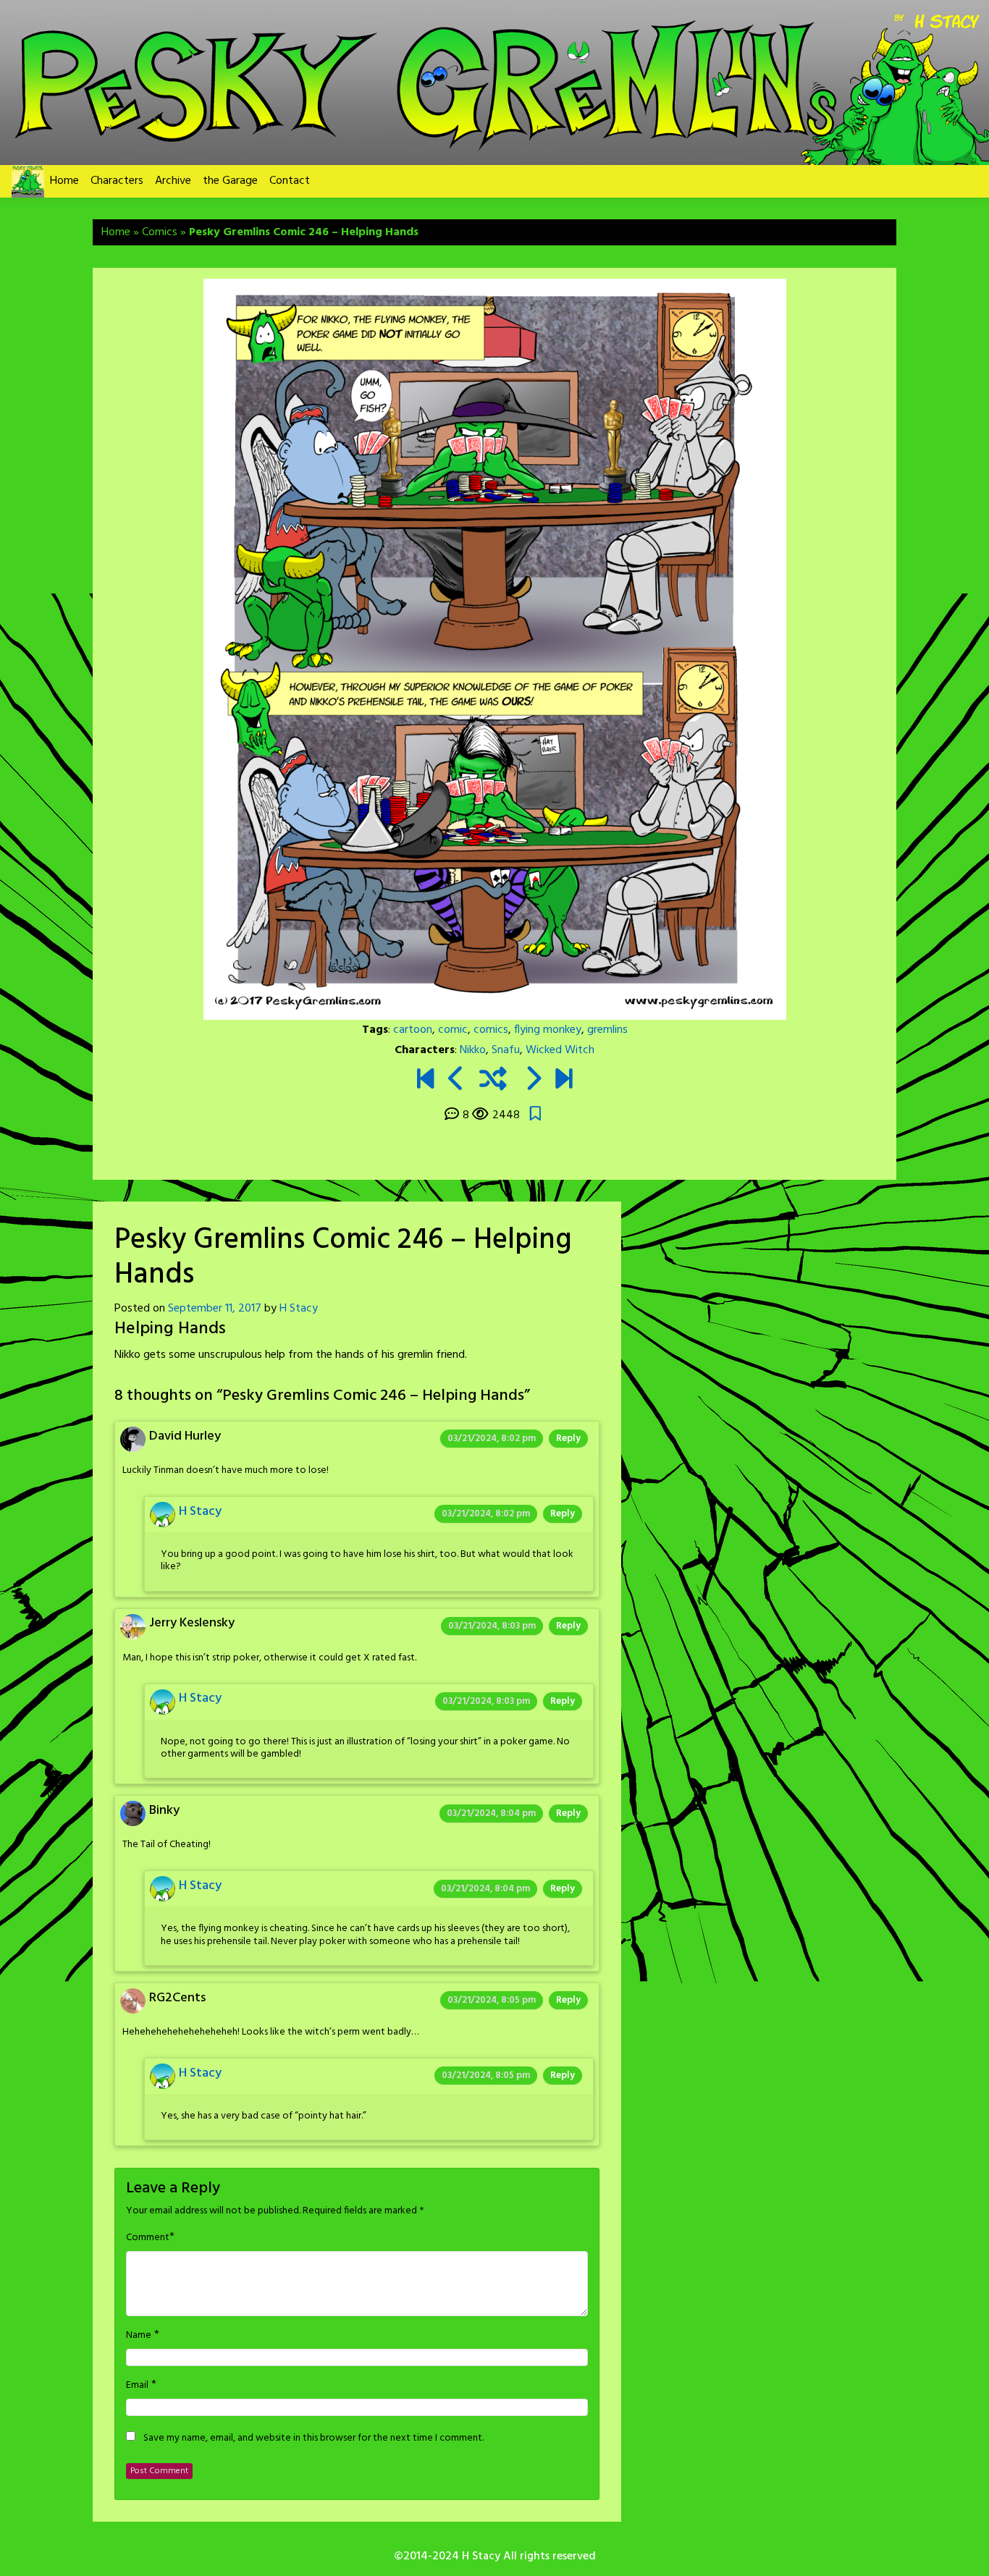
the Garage (230, 181)
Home (64, 181)
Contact (290, 181)
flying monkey (548, 1030)
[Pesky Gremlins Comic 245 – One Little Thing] (456, 1081)
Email (137, 2386)
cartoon (413, 1030)
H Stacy (299, 1309)
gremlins (607, 1030)
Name (139, 2336)
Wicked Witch (560, 1050)
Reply (568, 1439)
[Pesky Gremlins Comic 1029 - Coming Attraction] (564, 1081)
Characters (117, 181)
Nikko (473, 1050)
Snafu (506, 1050)
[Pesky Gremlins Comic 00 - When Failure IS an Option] (425, 1081)
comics (491, 1030)
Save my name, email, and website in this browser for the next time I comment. (313, 2438)
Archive (173, 181)
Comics (160, 232)
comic (453, 1030)
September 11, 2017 (215, 1309)
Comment (148, 2238)
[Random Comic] (493, 1081)
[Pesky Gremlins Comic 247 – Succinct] (533, 1081)
